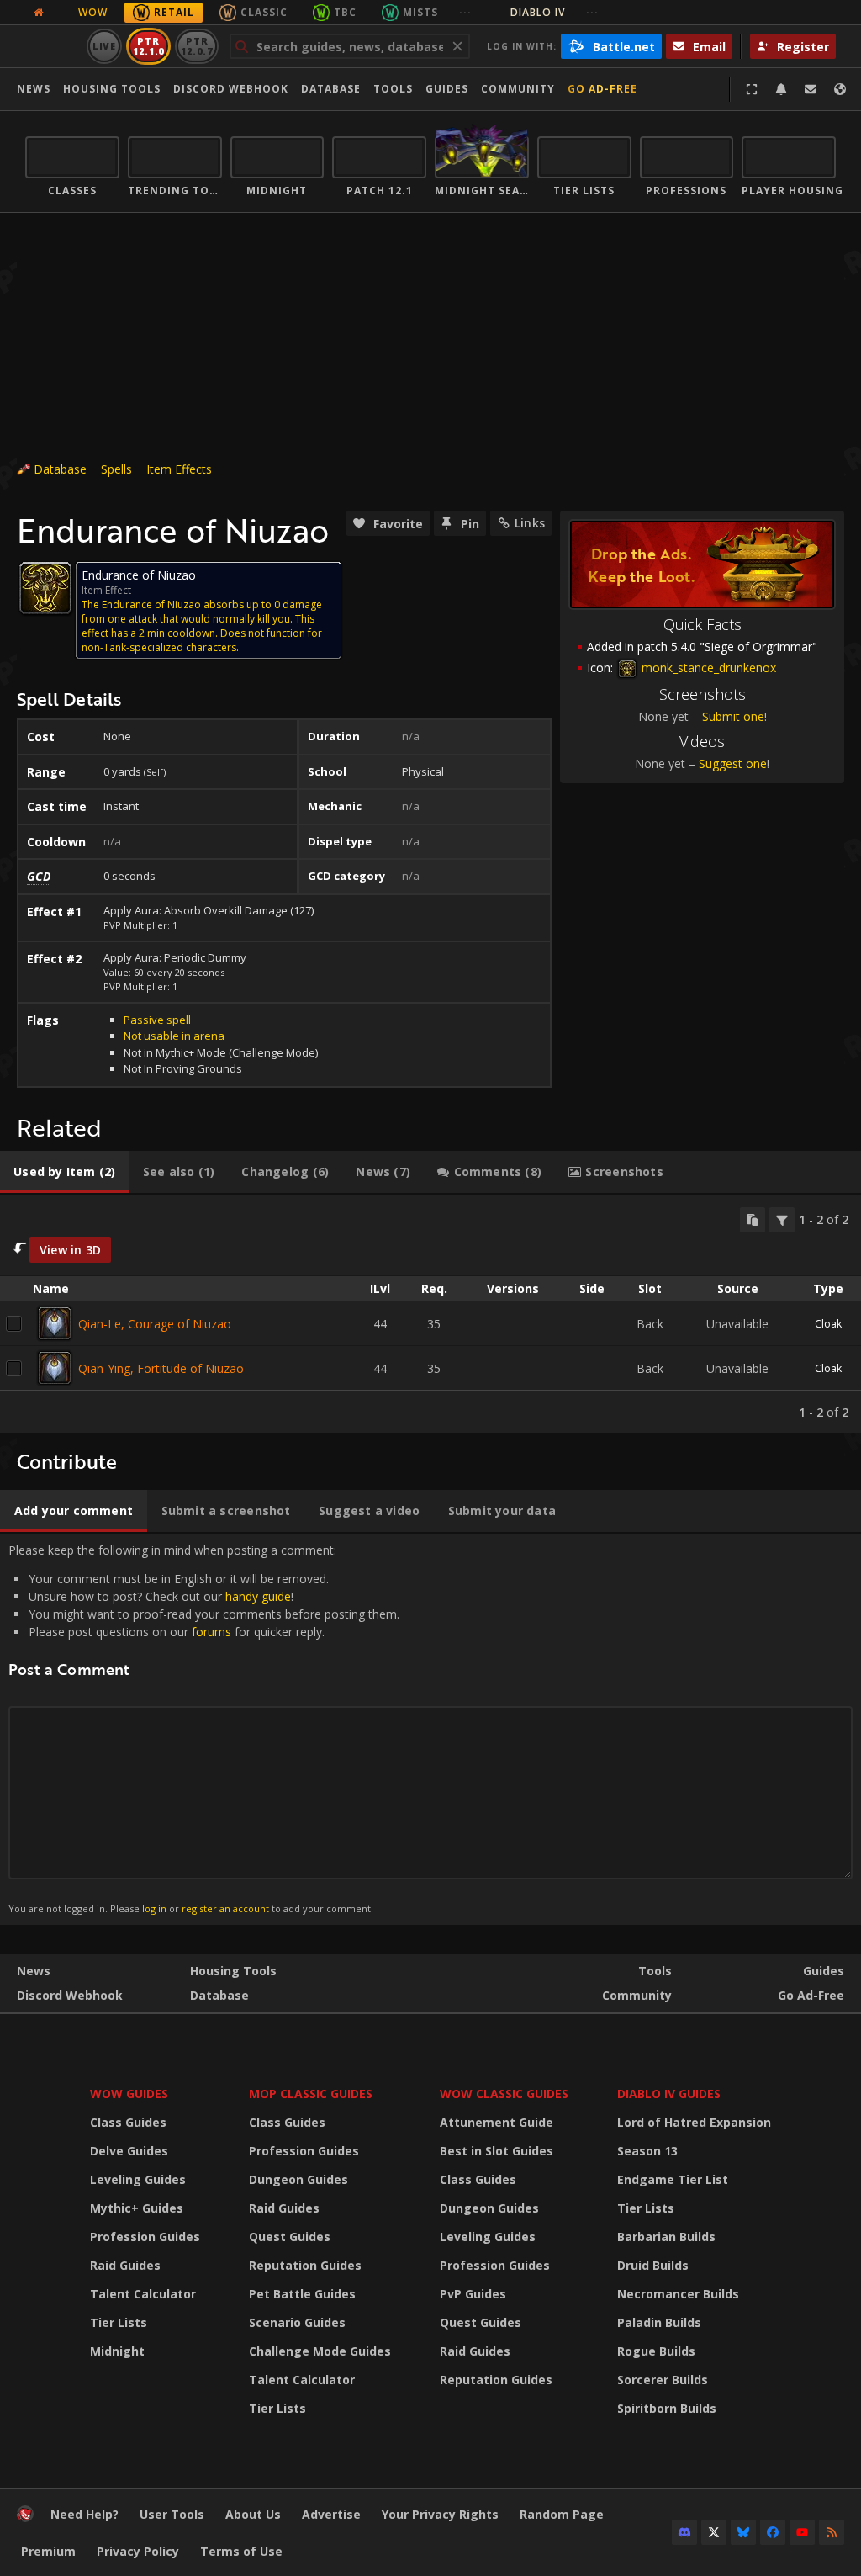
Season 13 (647, 2151)
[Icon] (45, 588)
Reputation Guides (305, 2265)
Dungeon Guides (298, 2179)
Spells (116, 469)
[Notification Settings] (781, 89)
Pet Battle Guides (302, 2294)
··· (465, 12)
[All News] (39, 13)
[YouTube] (802, 2532)
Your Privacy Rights (440, 2514)
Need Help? (85, 2514)
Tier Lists (119, 2322)
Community (518, 89)
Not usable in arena (174, 1036)
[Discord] (684, 2532)
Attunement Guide (497, 2122)
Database (331, 89)
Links (530, 523)
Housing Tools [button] (112, 89)
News (34, 89)
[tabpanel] (430, 1314)
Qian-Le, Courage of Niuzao (155, 1324)
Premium (48, 2551)
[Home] (25, 2518)
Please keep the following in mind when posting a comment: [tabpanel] (204, 1728)
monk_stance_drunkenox (707, 668)
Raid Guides (125, 2265)
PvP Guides (473, 2294)
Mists (420, 12)
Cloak (828, 1324)
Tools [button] (393, 89)
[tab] (65, 1172)
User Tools (172, 2514)
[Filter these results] (782, 1220)
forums (211, 1632)
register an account (225, 1908)
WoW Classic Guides (504, 2094)
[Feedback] (811, 89)
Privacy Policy (138, 2551)
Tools (655, 1971)
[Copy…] (753, 1220)
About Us (253, 2514)
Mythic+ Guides (137, 2208)
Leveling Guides (138, 2179)
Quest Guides (290, 2237)
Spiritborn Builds (667, 2408)
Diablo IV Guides (669, 2094)
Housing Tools (233, 1971)
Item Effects (179, 469)
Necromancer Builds (678, 2294)
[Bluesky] (743, 2532)
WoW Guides (129, 2094)
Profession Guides (145, 2237)
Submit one (733, 716)
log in (154, 1908)
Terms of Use (241, 2551)
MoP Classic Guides (311, 2094)
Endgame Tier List (673, 2179)
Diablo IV (555, 12)
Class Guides (128, 2122)
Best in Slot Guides (497, 2151)
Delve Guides (129, 2151)
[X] (714, 2532)
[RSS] (832, 2532)
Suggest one (733, 763)
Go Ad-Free (602, 89)
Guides (447, 89)
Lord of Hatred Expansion (694, 2122)
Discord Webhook (231, 89)
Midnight (117, 2351)
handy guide (258, 1596)
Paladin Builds (659, 2322)
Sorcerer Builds (663, 2380)
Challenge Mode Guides (320, 2351)
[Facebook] (773, 2532)
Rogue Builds (656, 2351)
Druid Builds (653, 2265)
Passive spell (157, 1020)
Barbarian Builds (666, 2237)
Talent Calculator (143, 2294)
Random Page (562, 2514)
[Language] (840, 89)
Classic (264, 12)
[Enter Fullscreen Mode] (752, 89)
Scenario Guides (297, 2322)
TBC (345, 12)
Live (105, 46)
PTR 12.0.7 (196, 46)
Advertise (331, 2514)
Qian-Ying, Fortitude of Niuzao (161, 1368)
